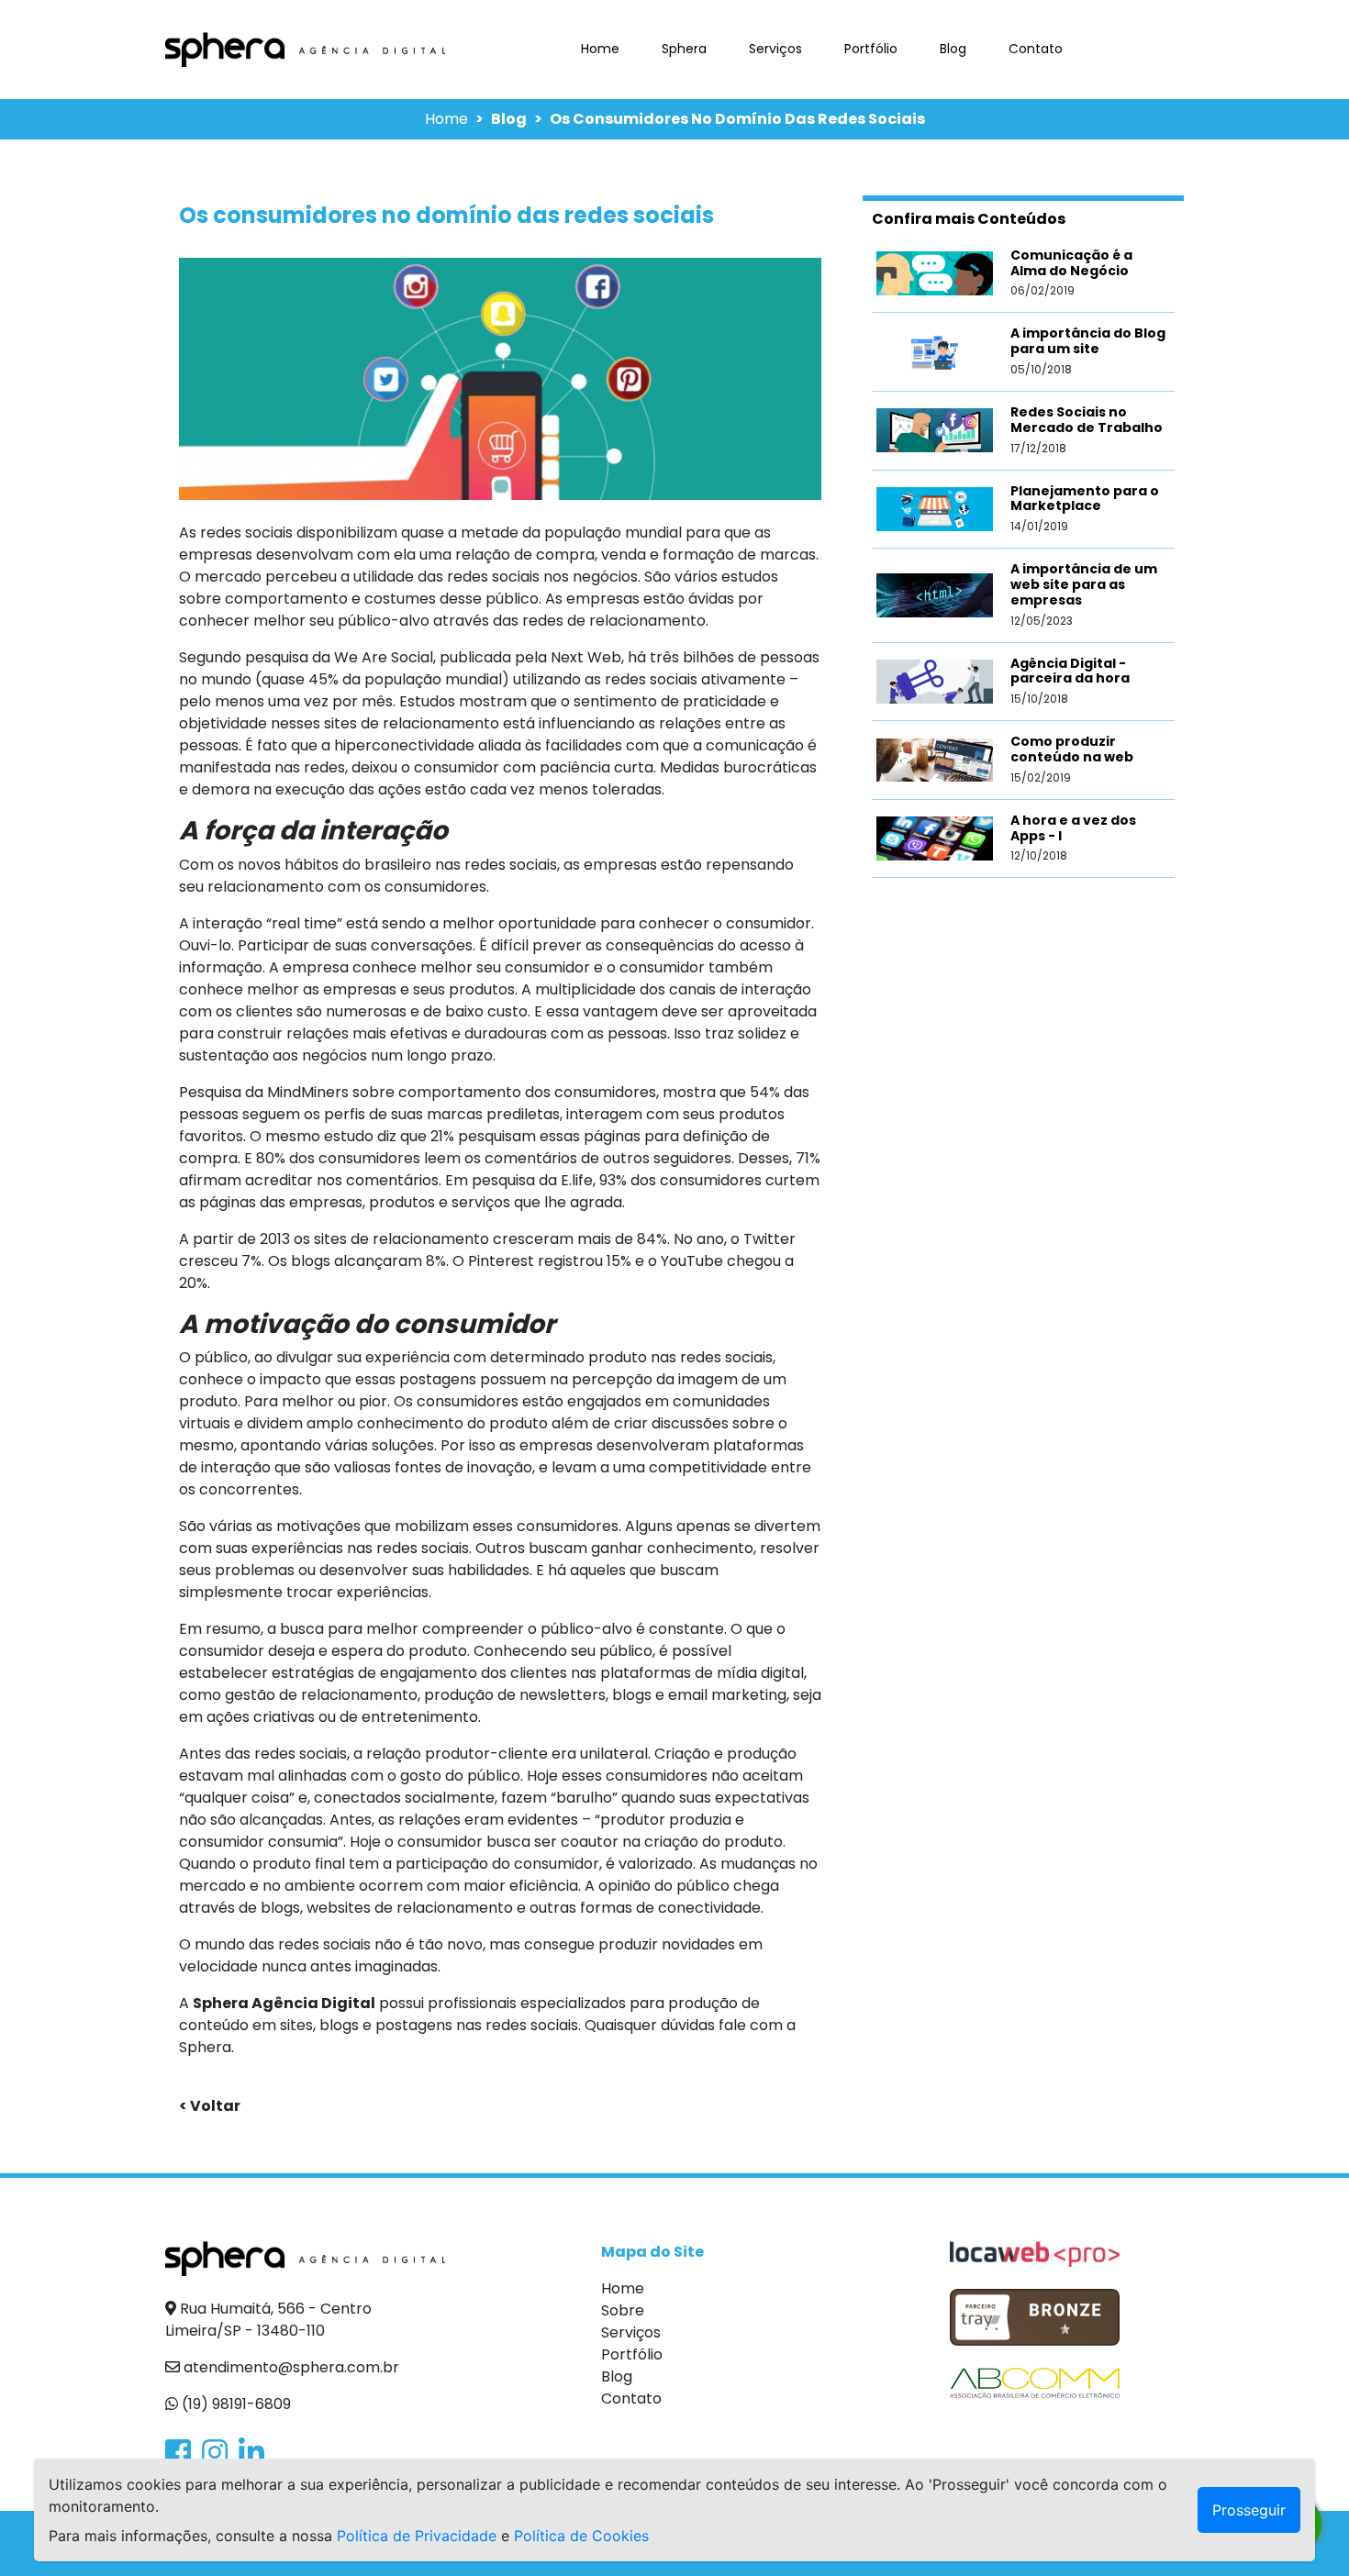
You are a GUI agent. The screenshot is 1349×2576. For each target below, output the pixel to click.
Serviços (631, 2332)
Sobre (623, 2310)
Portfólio (871, 49)
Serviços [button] (775, 49)
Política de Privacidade (417, 2536)
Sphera (684, 49)
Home (604, 48)
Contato (1036, 49)
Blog (953, 49)
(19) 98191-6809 (234, 2404)
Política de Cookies (581, 2536)
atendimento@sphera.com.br (290, 2367)
